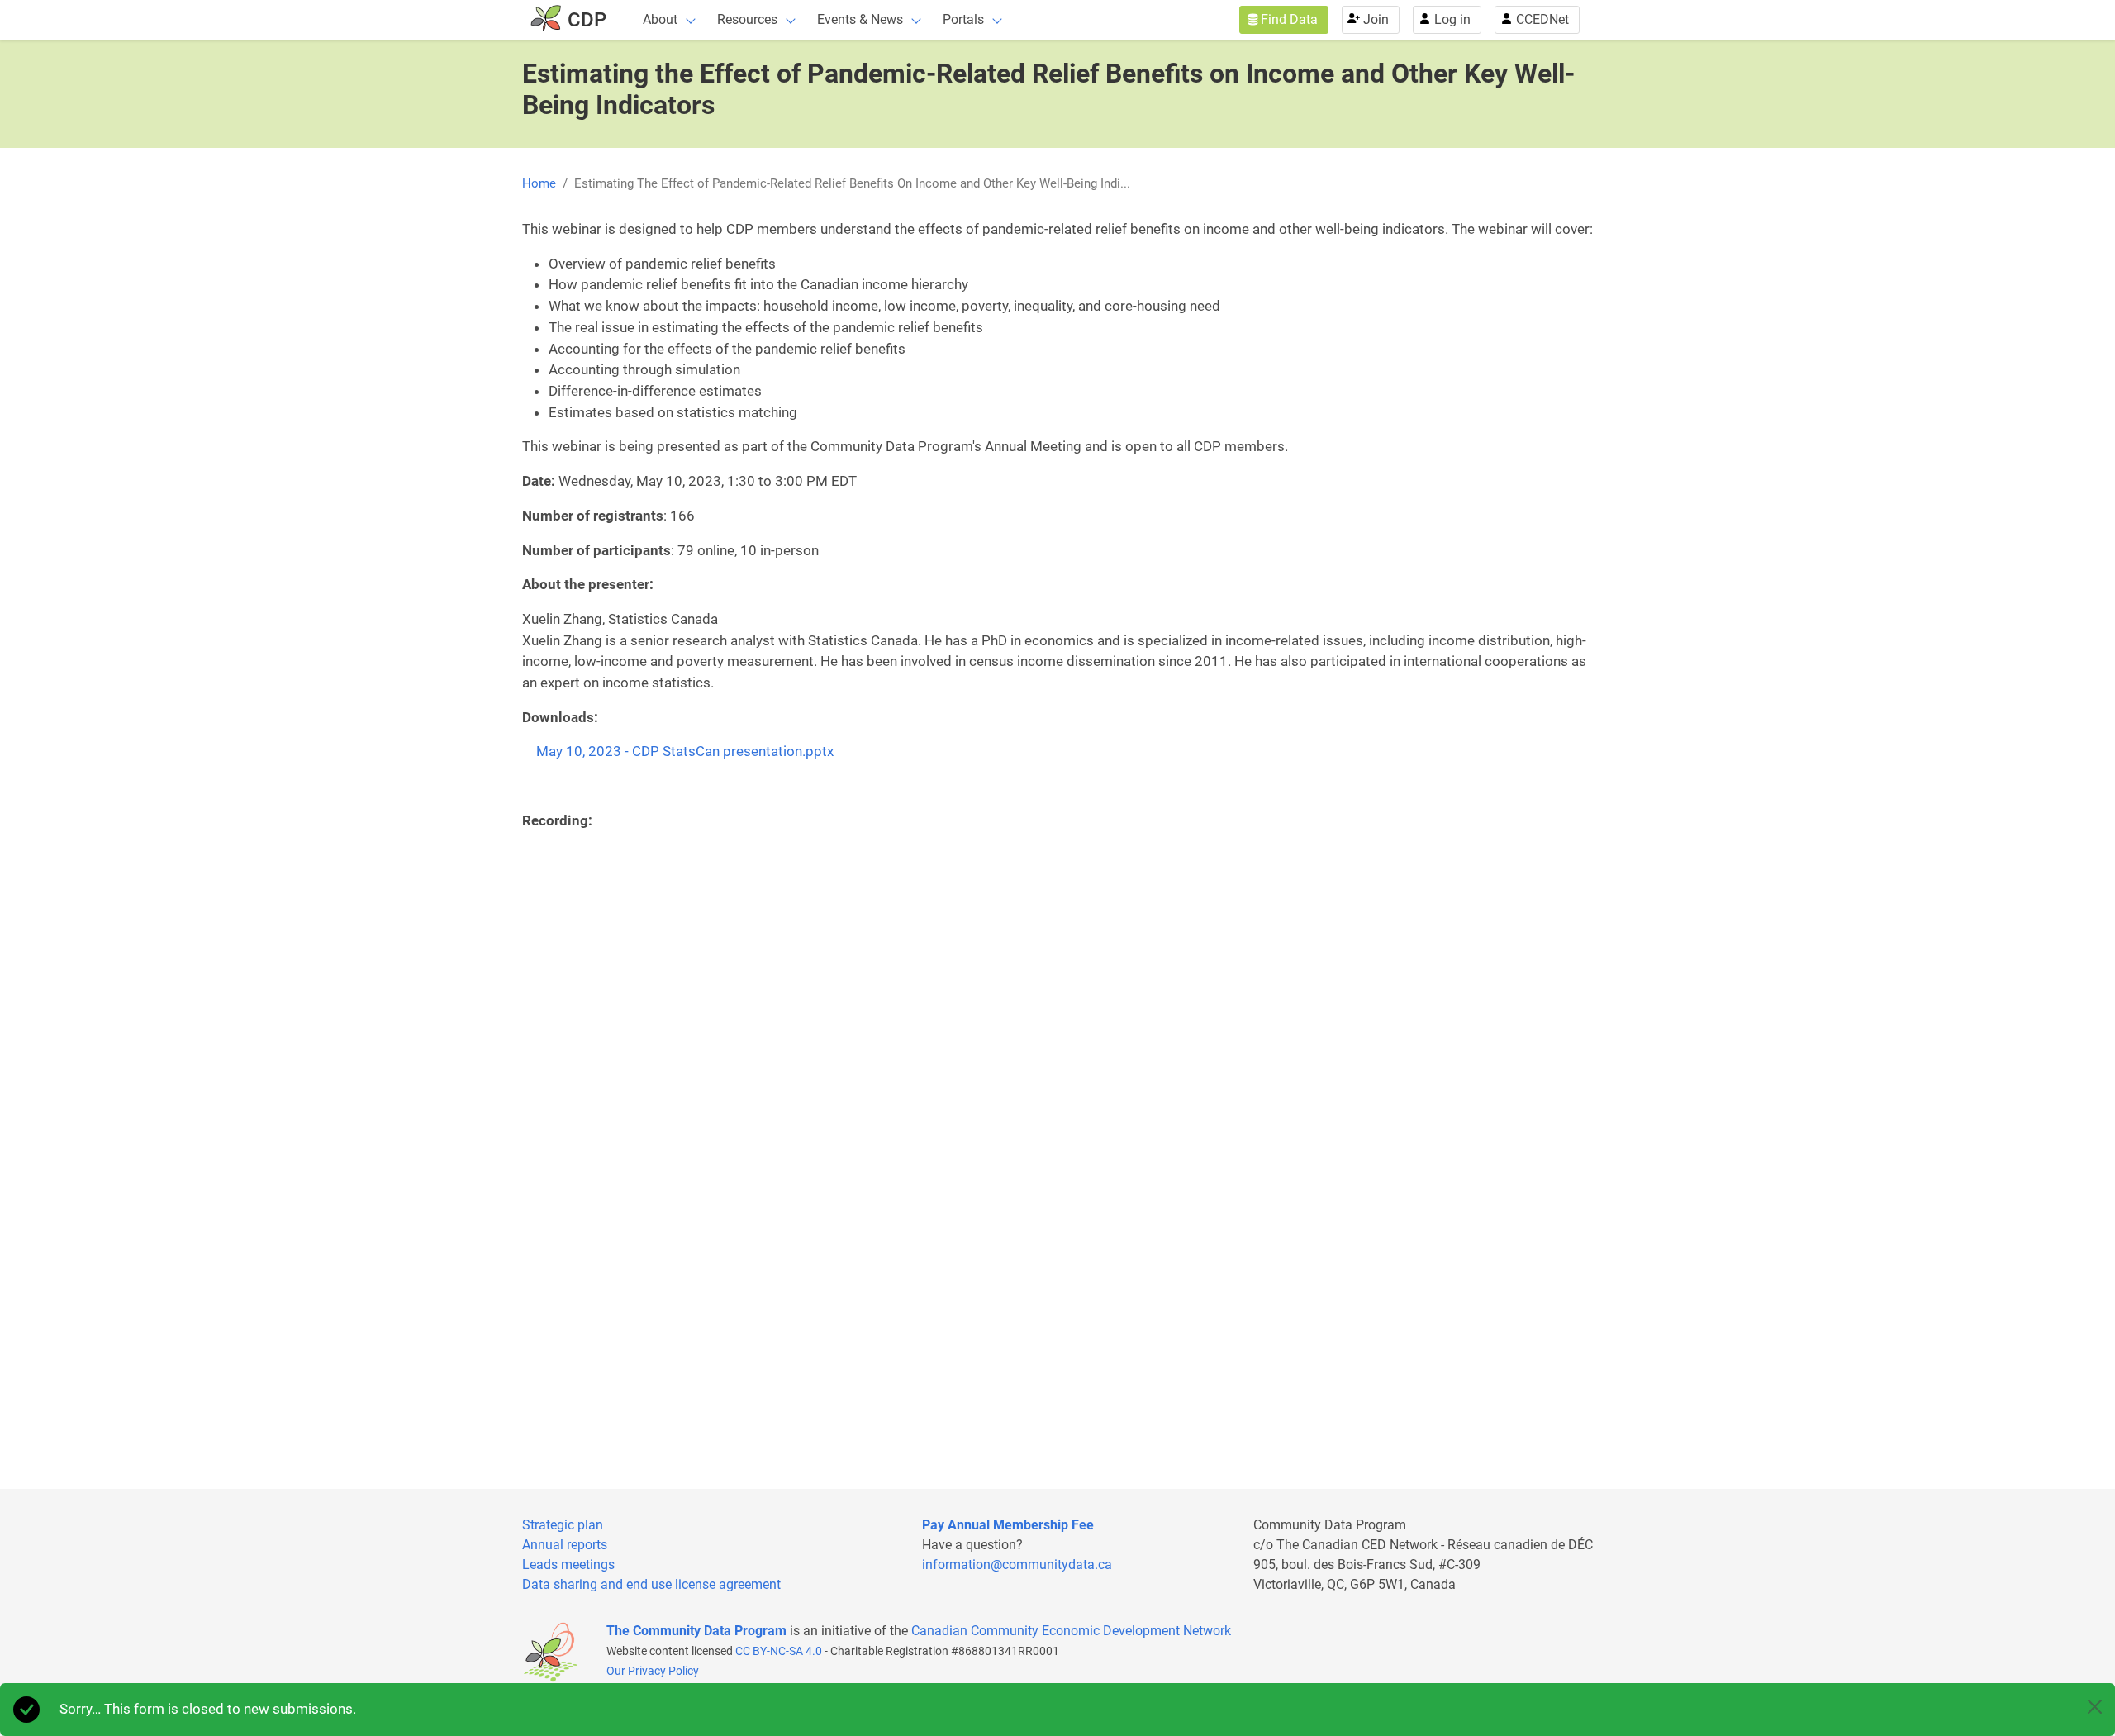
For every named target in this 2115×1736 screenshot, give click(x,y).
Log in (1452, 19)
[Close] (2095, 1707)
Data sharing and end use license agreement (651, 1584)
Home (539, 183)
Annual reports (565, 1545)
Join (1376, 19)
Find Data (1289, 19)
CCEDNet (1542, 19)
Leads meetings (568, 1565)
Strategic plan (563, 1525)
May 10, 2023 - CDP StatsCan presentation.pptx (685, 751)
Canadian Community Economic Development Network (1071, 1631)
